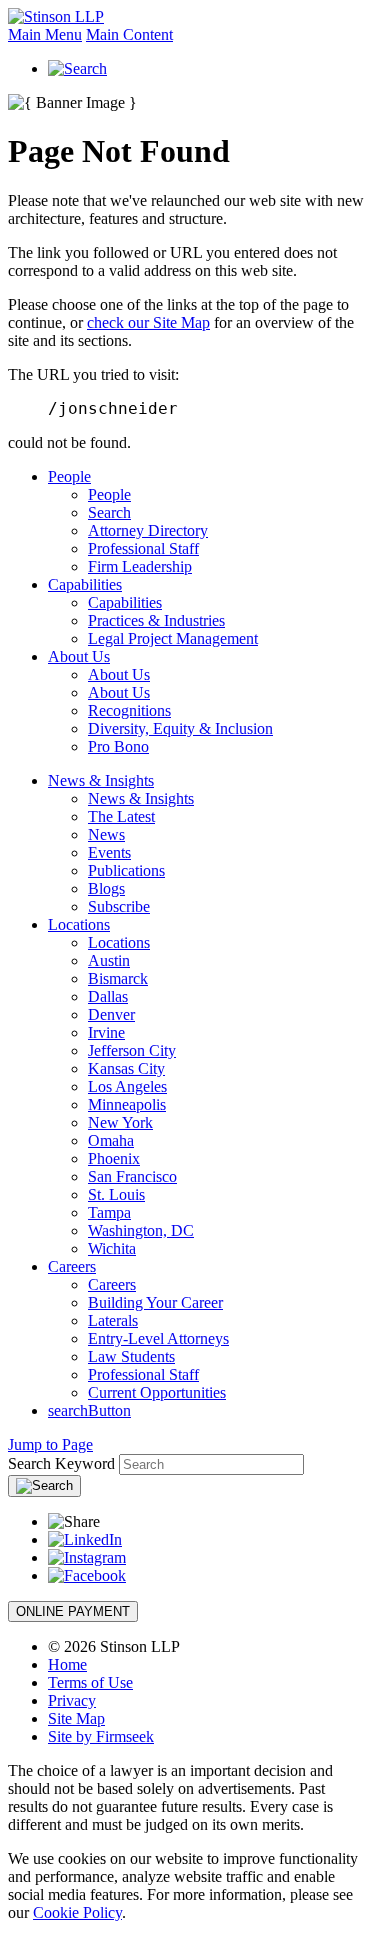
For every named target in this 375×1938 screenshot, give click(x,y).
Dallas (108, 996)
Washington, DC (141, 1230)
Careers (72, 1266)
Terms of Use (90, 1682)
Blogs (106, 888)
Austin (109, 960)
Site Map (76, 1718)
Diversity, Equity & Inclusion (180, 728)
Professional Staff (143, 548)
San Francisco (132, 1176)
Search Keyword (61, 1463)
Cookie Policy (77, 1912)
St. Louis (116, 1194)
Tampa (109, 1212)
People (69, 476)
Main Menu (45, 34)
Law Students (131, 1356)
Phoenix (114, 1158)
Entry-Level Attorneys (158, 1338)
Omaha (111, 1140)
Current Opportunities (157, 1392)
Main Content (129, 34)
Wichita (112, 1248)
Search (109, 512)
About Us (79, 656)
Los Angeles (127, 1086)
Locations (79, 924)
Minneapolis (127, 1104)
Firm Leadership (140, 566)
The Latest (121, 816)
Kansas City (126, 1068)
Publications (126, 870)
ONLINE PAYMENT (73, 1611)
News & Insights (101, 780)
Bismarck (118, 978)
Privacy (72, 1700)
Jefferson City (132, 1050)
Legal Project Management (173, 638)
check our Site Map (148, 322)
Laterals (113, 1320)
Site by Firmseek (101, 1736)
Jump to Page (50, 1444)
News (106, 834)
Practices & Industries (156, 620)
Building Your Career (155, 1302)
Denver (111, 1014)
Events (109, 852)
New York (120, 1122)
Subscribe (119, 906)
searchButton (89, 1410)
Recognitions (129, 710)
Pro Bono (118, 746)
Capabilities (85, 584)
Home (67, 1664)
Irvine (106, 1032)
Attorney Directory (148, 530)
